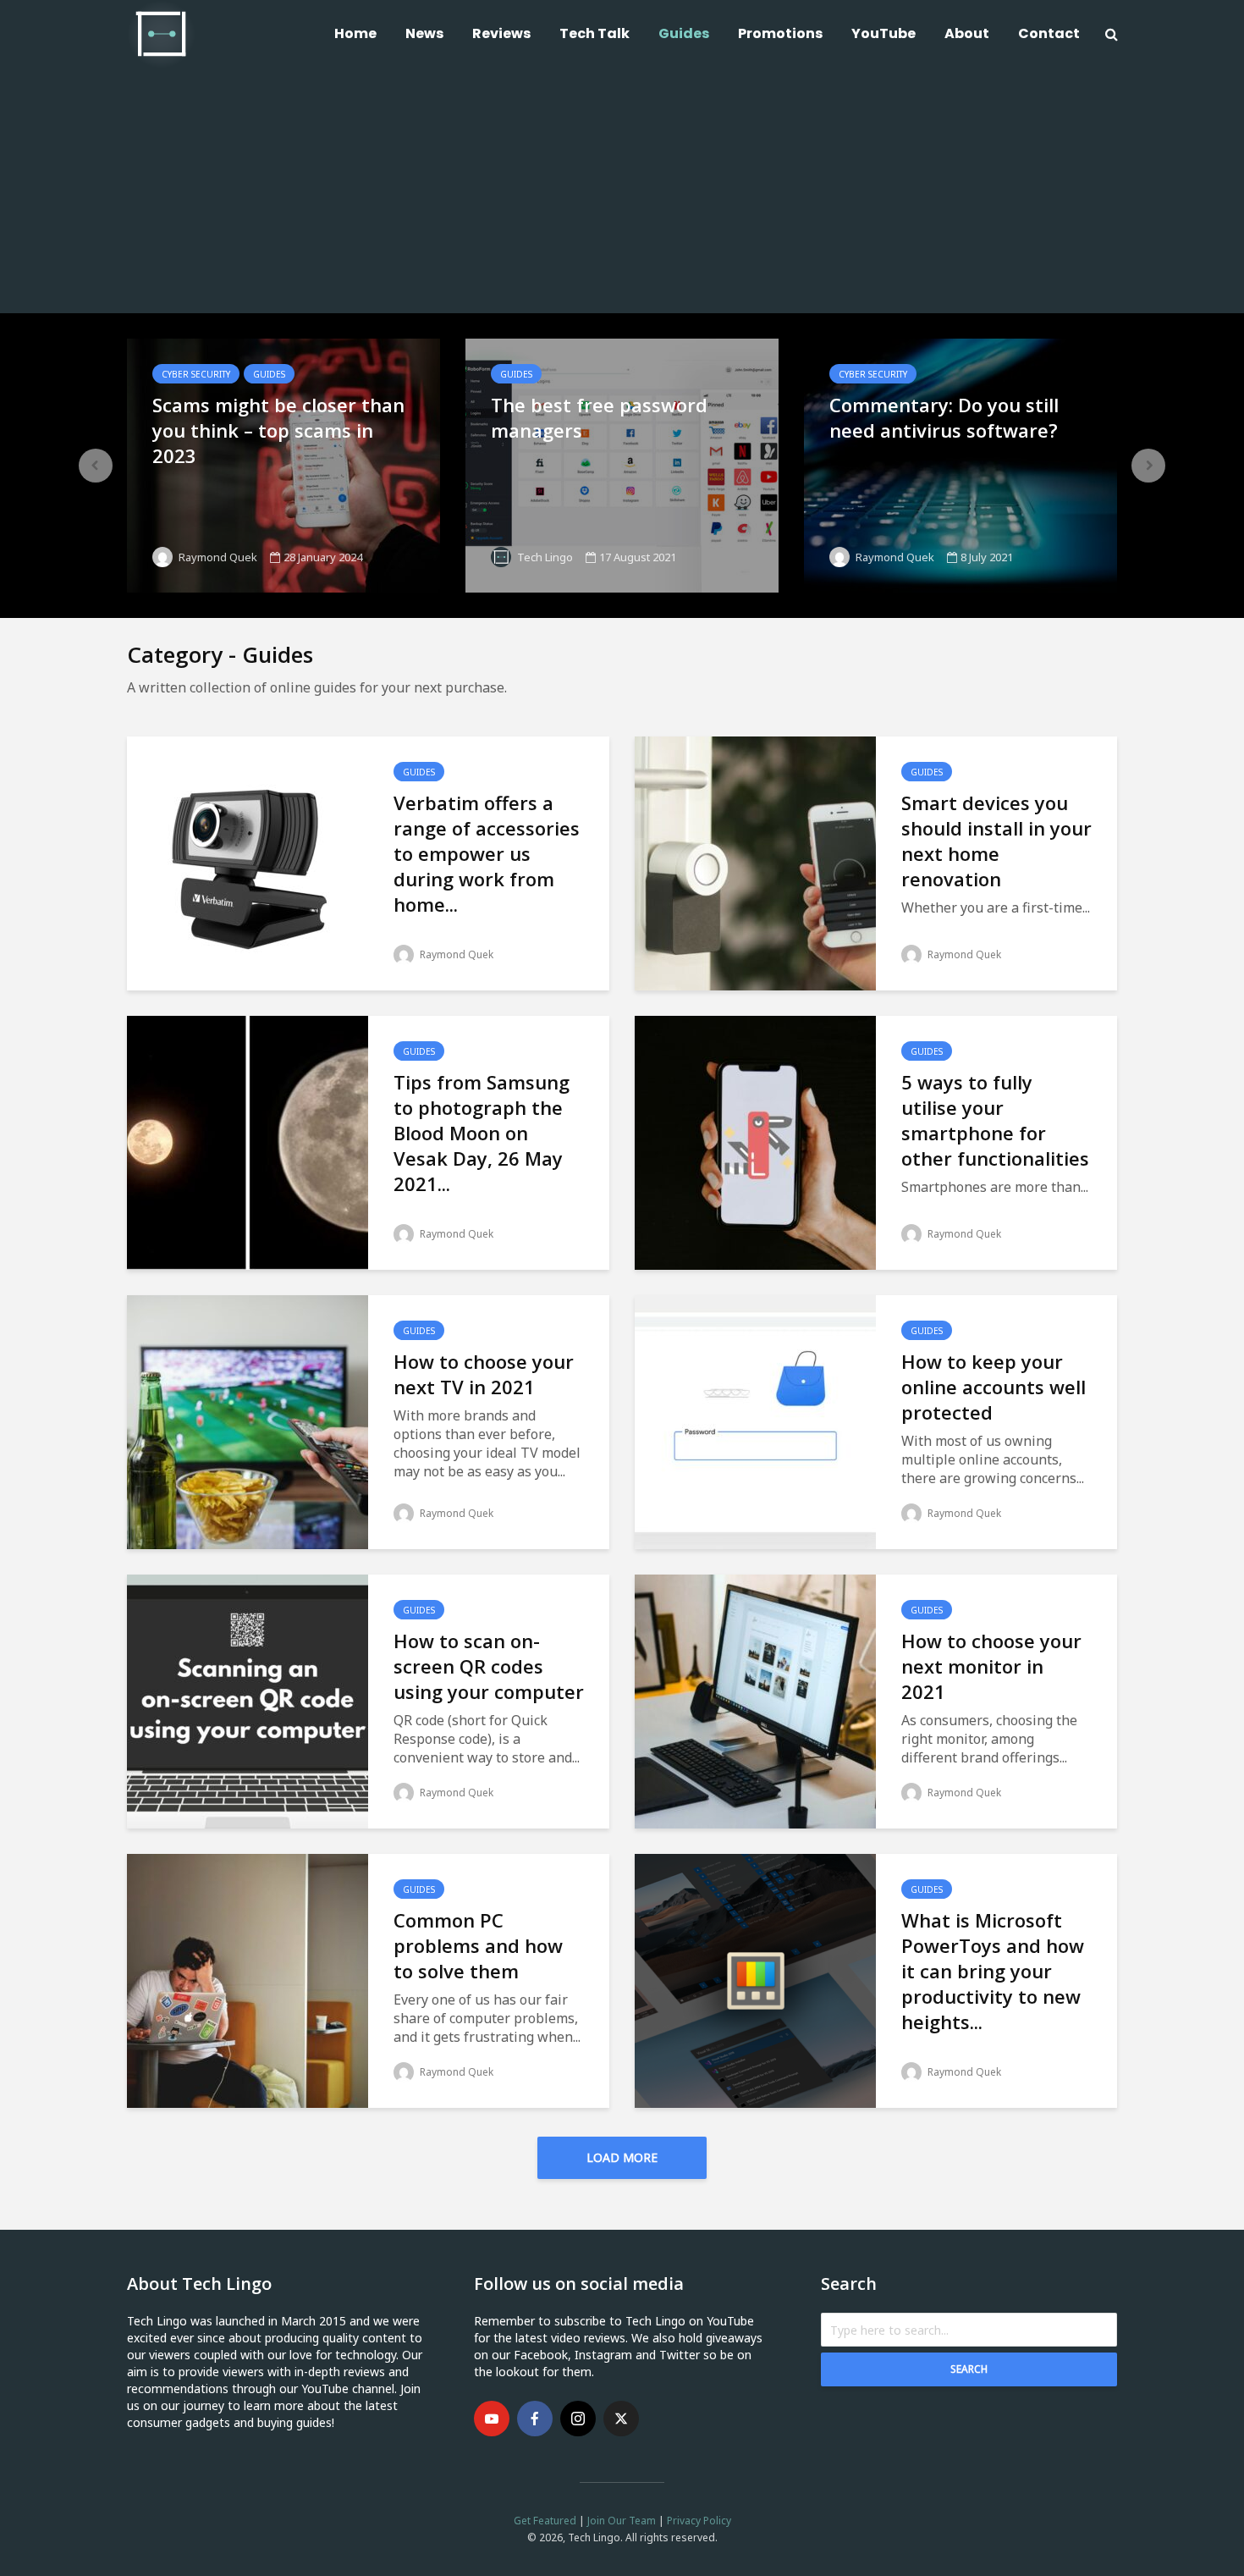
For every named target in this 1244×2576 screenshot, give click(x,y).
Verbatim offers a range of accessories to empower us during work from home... (487, 853)
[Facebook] (535, 2419)
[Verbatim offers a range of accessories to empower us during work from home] (248, 862)
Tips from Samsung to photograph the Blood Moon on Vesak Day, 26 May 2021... (482, 1133)
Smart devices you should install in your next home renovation (996, 841)
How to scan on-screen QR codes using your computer (489, 1666)
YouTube (883, 33)
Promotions (780, 33)
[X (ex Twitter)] (621, 2419)
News (424, 33)
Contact (1049, 33)
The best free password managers (599, 417)
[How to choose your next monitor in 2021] (755, 1700)
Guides (684, 33)
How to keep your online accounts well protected (994, 1387)
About (967, 33)
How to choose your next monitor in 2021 (991, 1666)
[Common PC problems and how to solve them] (248, 1979)
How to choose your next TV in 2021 (484, 1374)
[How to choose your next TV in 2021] (248, 1420)
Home (355, 33)
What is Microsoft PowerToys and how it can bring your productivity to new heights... (993, 1971)
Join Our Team (622, 2521)
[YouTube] (492, 2419)
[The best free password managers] (622, 464)
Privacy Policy (699, 2521)
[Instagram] (578, 2419)
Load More (622, 2157)
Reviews (501, 33)
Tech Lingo (544, 557)
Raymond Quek (217, 557)
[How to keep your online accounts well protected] (755, 1420)
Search (969, 2369)
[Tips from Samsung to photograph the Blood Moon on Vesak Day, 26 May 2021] (248, 1141)
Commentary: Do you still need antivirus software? (944, 417)
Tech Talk (594, 33)
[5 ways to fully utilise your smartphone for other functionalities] (755, 1141)
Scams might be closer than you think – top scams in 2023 (278, 430)
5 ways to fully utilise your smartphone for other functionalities (995, 1120)
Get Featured (545, 2521)
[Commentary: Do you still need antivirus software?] (961, 464)
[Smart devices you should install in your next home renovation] (755, 862)
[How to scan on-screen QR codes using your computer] (248, 1700)
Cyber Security (196, 374)
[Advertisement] (622, 195)
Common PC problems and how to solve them (478, 1945)
